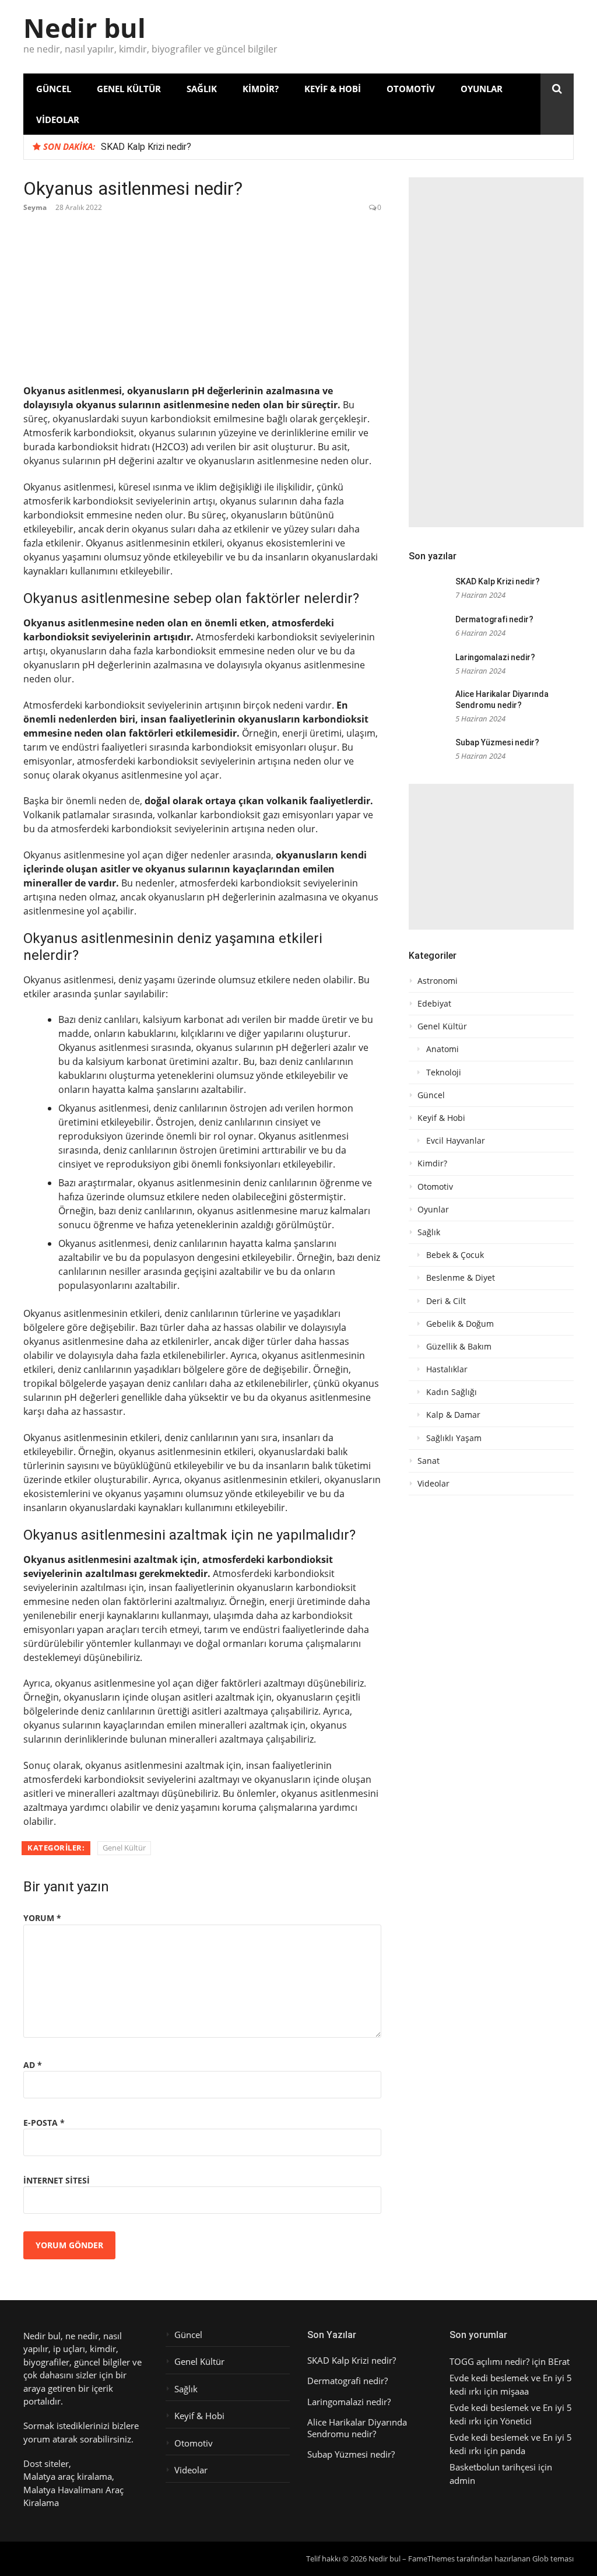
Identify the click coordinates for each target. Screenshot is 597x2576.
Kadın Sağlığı (452, 1392)
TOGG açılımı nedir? (489, 2361)
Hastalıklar (447, 1369)
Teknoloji (444, 1073)
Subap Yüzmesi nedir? (497, 742)
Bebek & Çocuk (455, 1255)
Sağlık (202, 89)
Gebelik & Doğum (460, 1324)
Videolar (58, 120)
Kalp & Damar (453, 1415)
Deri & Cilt (446, 1301)
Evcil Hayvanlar (456, 1141)
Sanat (429, 1461)
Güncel (54, 89)
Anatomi (443, 1049)
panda (513, 2451)
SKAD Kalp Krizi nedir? (146, 147)
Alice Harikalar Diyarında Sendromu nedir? (357, 2428)
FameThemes (431, 2559)
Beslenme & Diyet (461, 1278)
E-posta (44, 2123)
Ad (33, 2065)
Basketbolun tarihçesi (493, 2467)
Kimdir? (261, 89)
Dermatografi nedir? (494, 619)
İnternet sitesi (57, 2180)
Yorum (42, 1918)
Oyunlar (482, 89)
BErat (559, 2361)
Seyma (35, 207)
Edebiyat (434, 1004)
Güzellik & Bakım (459, 1347)
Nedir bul (85, 28)
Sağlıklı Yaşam (454, 1438)
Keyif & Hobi (333, 89)
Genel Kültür (129, 89)
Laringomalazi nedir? (495, 657)
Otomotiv (411, 89)
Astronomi (438, 981)
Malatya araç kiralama (68, 2476)
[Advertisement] (496, 352)
